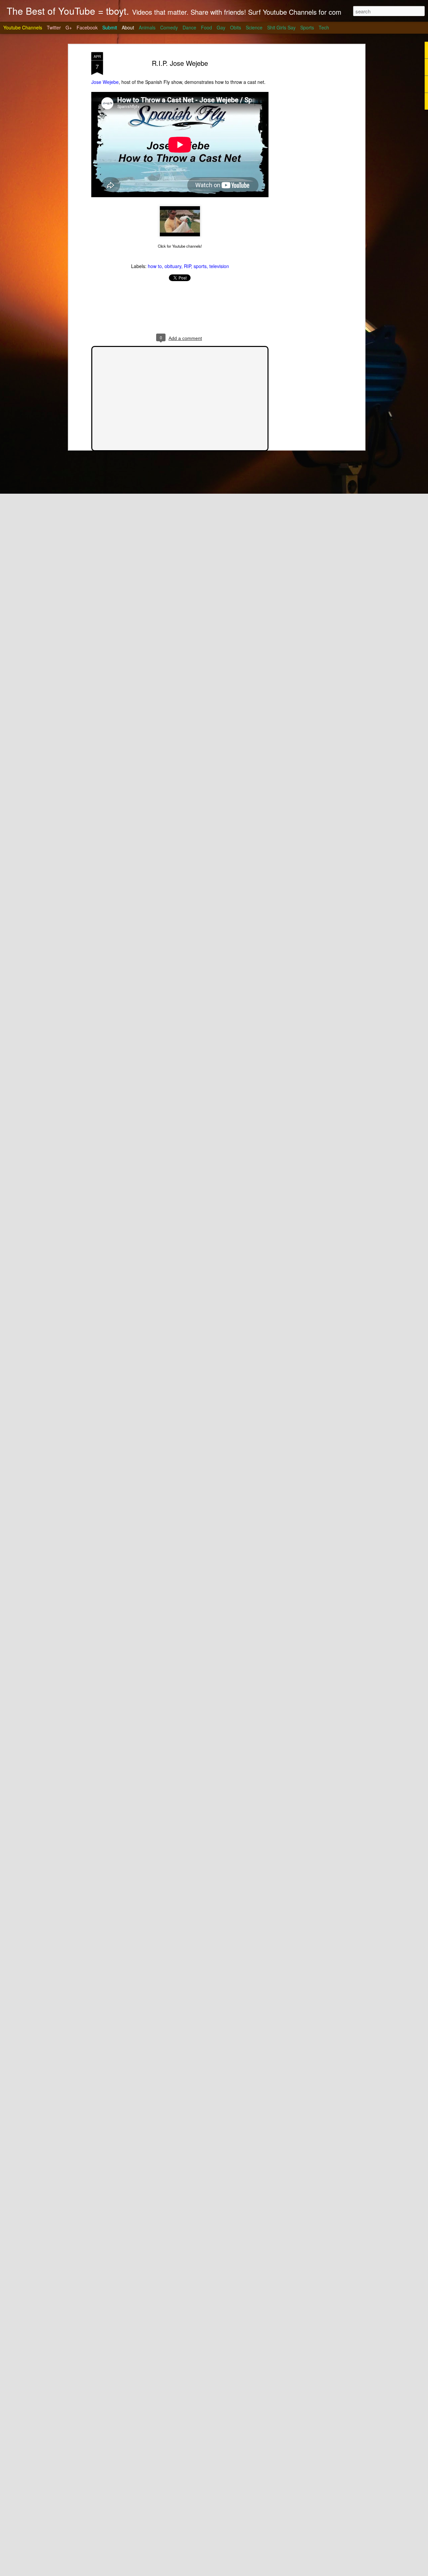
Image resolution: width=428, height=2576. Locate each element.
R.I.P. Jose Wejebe (180, 63)
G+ (69, 27)
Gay (221, 27)
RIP (187, 266)
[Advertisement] (305, 157)
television (219, 266)
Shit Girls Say (281, 27)
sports (200, 266)
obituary (173, 266)
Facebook (87, 27)
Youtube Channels (23, 27)
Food (206, 27)
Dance (189, 27)
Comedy (169, 27)
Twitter (54, 27)
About (128, 27)
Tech (324, 27)
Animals (147, 27)
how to (155, 266)
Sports (307, 27)
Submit (110, 27)
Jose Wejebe (105, 82)
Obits (236, 27)
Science (254, 27)
